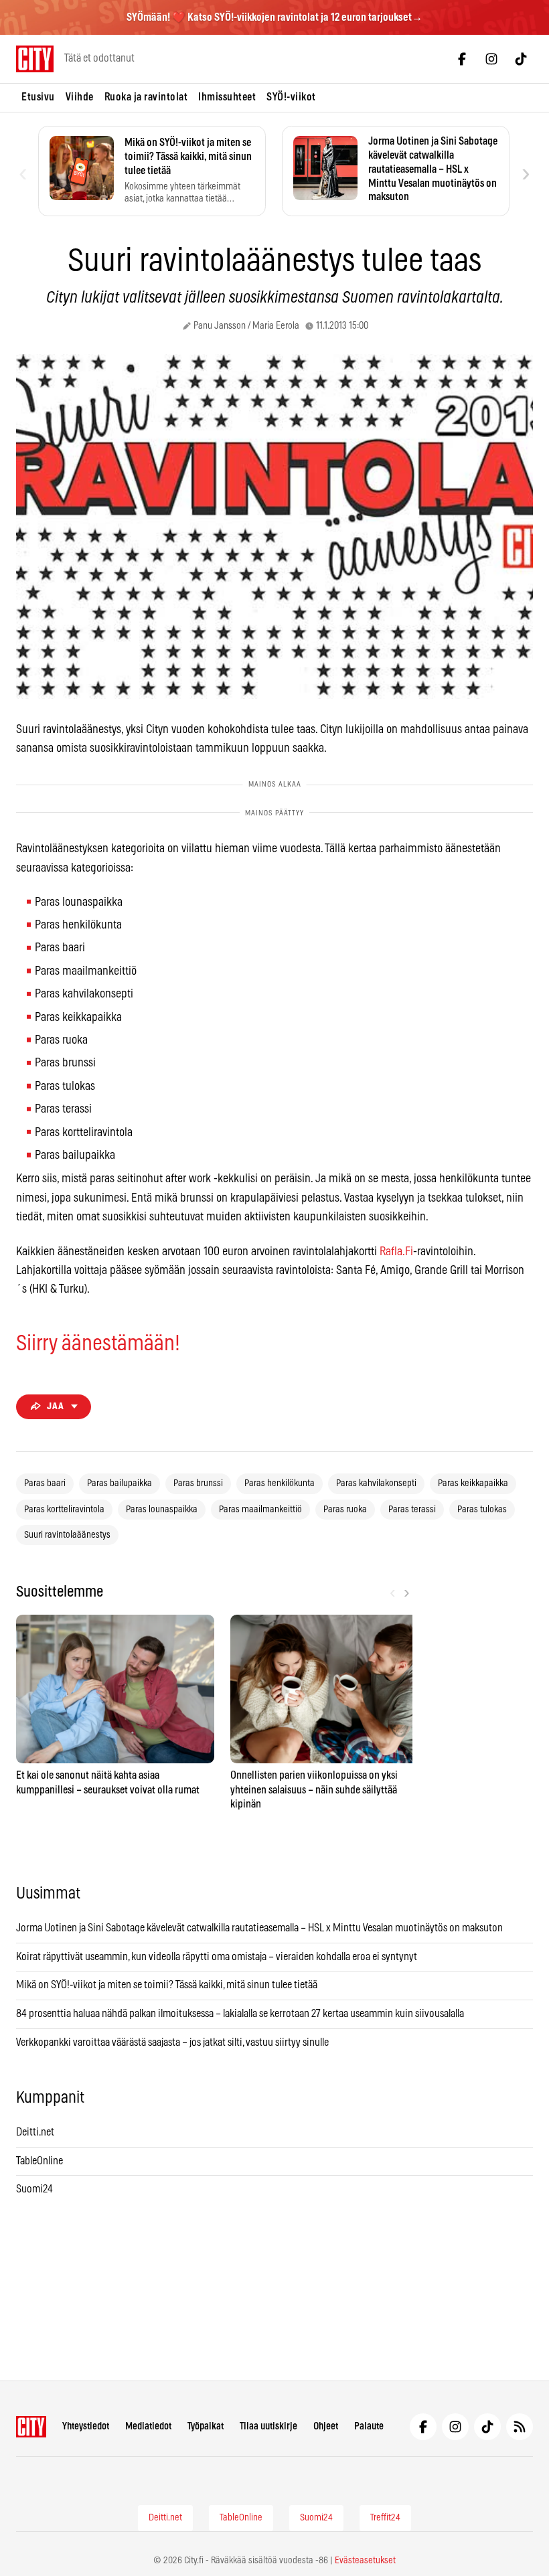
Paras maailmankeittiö (260, 1510)
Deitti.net (35, 2132)
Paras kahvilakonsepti (376, 1483)
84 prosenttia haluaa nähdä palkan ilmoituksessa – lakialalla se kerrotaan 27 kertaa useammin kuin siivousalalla (240, 2014)
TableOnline (40, 2161)
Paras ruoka (345, 1510)
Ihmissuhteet (227, 97)
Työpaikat (206, 2426)
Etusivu (38, 97)
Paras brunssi (198, 1483)
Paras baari (45, 1483)
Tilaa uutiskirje (268, 2426)
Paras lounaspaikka (162, 1510)
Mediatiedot (148, 2426)
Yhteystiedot (86, 2426)
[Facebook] (462, 59)
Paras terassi (412, 1510)
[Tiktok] (521, 59)
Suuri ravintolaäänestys (67, 1535)
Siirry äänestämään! (98, 1344)
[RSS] (520, 2427)
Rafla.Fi (396, 1252)
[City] (31, 2427)
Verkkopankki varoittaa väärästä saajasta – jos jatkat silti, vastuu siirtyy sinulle (172, 2042)
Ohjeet (326, 2426)
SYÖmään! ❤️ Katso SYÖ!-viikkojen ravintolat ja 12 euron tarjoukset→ (274, 17)
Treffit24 (385, 2518)
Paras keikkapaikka (473, 1483)
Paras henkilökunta (280, 1483)
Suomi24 (34, 2189)
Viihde (80, 97)
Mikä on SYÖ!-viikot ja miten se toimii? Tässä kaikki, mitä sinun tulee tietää (167, 1985)
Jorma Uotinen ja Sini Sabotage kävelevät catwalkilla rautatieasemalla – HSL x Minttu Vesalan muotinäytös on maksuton (259, 1928)
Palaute (369, 2426)
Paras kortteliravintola (64, 1510)
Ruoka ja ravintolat (146, 97)
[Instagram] (491, 59)
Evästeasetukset (365, 2561)
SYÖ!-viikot (291, 97)
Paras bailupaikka (120, 1483)
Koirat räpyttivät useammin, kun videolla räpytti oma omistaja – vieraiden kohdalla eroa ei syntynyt (217, 1957)
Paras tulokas (482, 1510)
